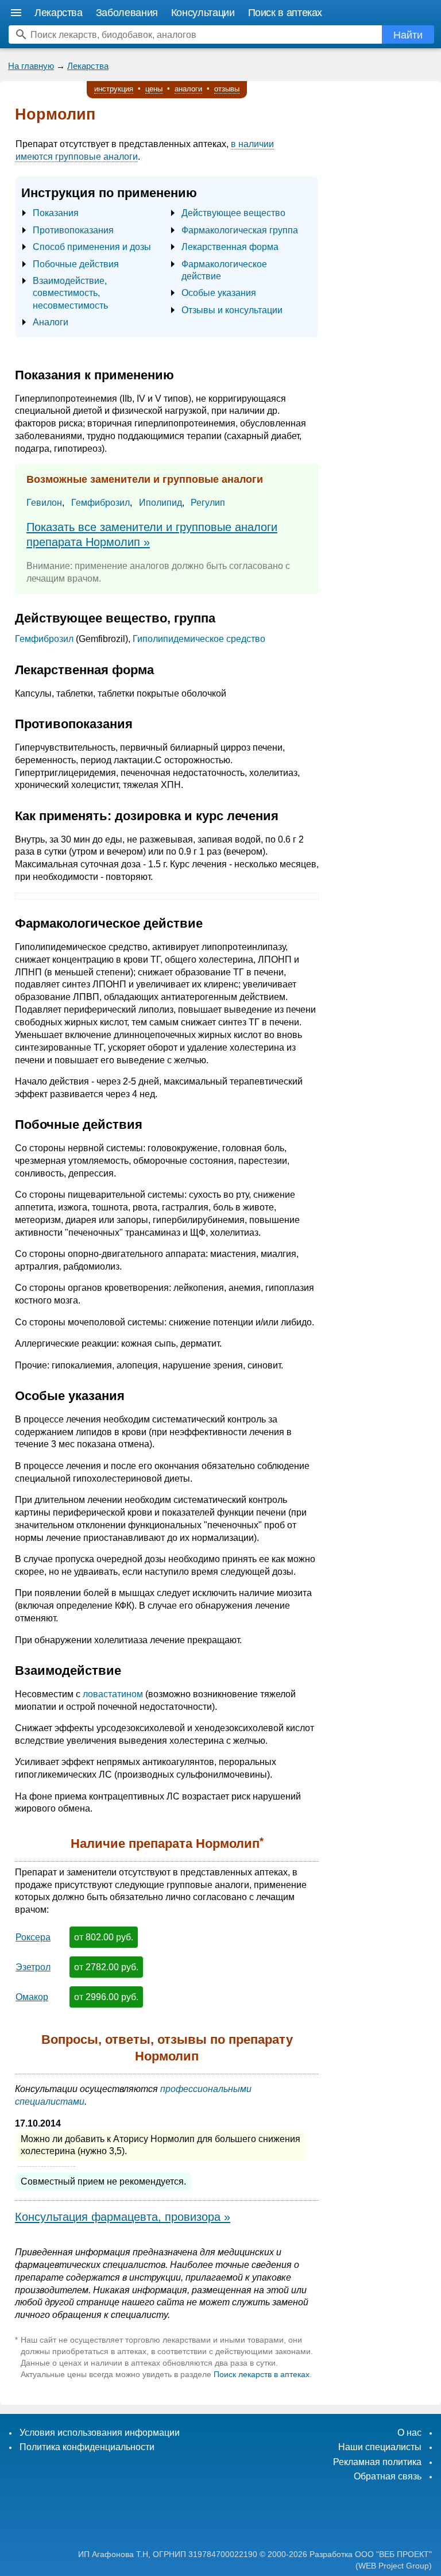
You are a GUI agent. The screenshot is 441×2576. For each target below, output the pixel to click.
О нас (409, 2433)
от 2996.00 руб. (106, 1997)
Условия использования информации (100, 2433)
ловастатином (113, 1694)
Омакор (32, 1997)
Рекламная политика (377, 2462)
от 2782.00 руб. (106, 1967)
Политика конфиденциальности (87, 2447)
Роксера (33, 1937)
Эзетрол (33, 1967)
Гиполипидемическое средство (199, 639)
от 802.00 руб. (104, 1937)
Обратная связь (388, 2476)
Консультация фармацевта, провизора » (123, 2217)
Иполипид (160, 503)
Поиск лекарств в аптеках (262, 2374)
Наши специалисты (380, 2447)
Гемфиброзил (100, 503)
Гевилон (44, 503)
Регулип (208, 503)
